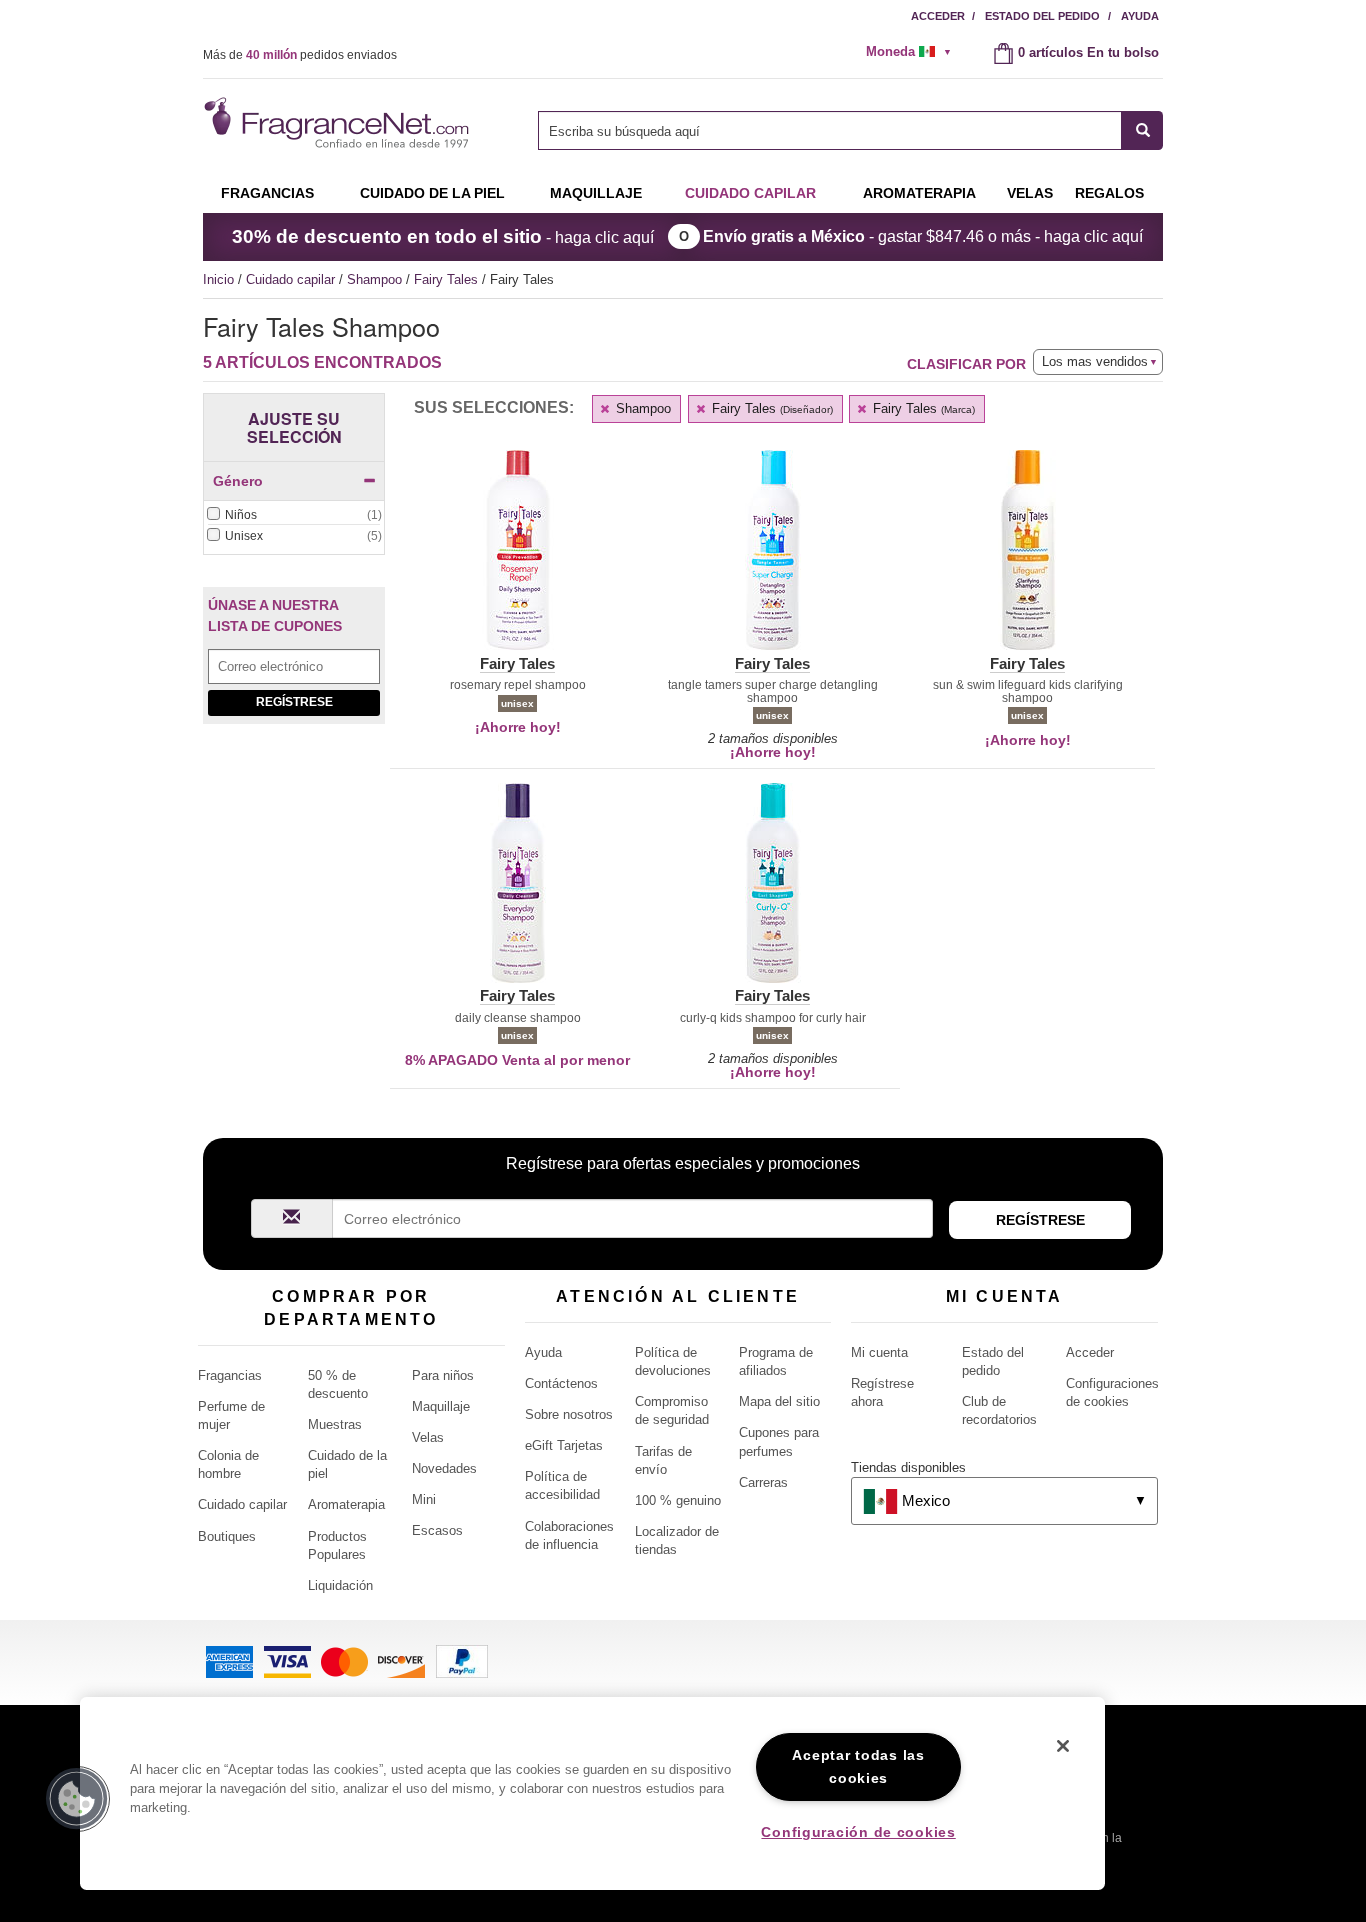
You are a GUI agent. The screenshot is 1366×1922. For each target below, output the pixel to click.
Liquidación (340, 1585)
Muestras (335, 1424)
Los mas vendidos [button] (1095, 361)
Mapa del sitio (779, 1401)
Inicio (218, 279)
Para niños (443, 1375)
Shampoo (376, 279)
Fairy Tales (448, 279)
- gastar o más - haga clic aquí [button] (923, 236)
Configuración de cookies (858, 1832)
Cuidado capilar (750, 193)
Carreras (763, 1482)
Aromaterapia (346, 1504)
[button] (517, 562)
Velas (428, 1437)
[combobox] (850, 130)
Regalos (1109, 193)
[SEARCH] (1142, 130)
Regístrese (294, 702)
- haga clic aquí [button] (443, 236)
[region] (592, 1793)
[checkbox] (294, 516)
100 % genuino (678, 1500)
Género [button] (238, 481)
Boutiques (227, 1536)
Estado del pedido (1042, 16)
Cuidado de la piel (432, 193)
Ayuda (1140, 16)
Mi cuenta (879, 1352)
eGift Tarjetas (564, 1445)
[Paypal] (462, 1660)
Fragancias (267, 193)
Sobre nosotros (569, 1414)
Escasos (437, 1530)
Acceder (938, 16)
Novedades (444, 1468)
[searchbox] (830, 130)
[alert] (915, 52)
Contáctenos (561, 1383)
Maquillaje (596, 193)
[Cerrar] (1063, 1746)
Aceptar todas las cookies (858, 1766)
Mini (424, 1499)
